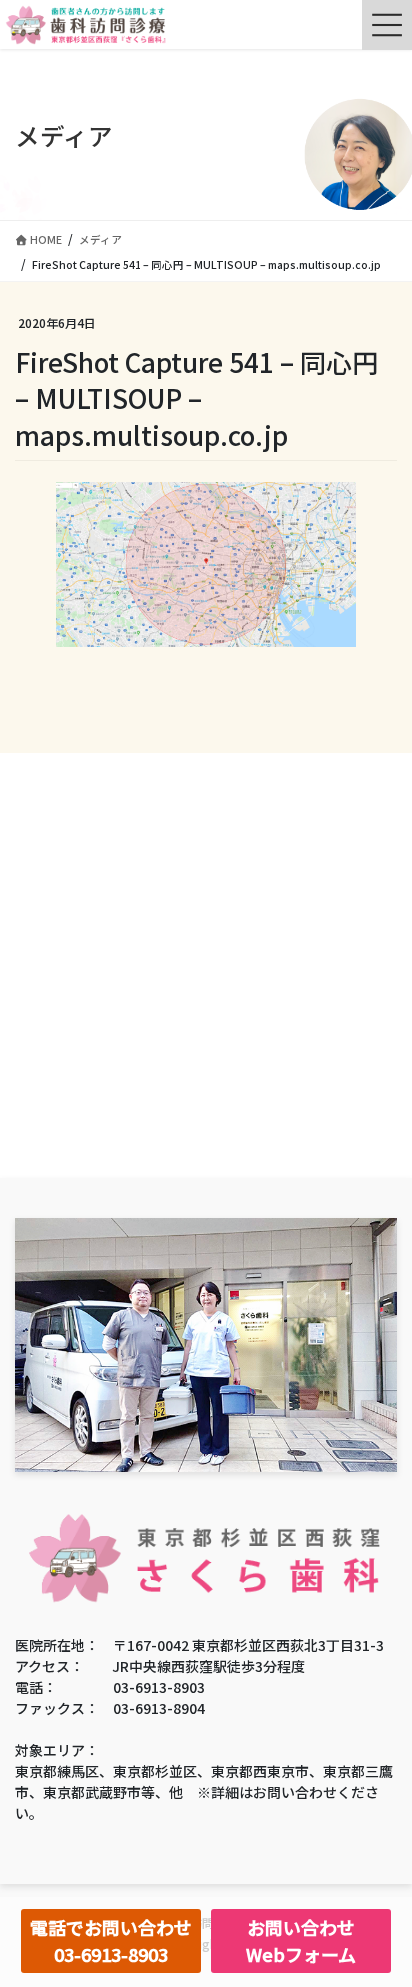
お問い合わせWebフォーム (301, 1940)
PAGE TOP (381, 1908)
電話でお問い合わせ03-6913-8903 (111, 1940)
